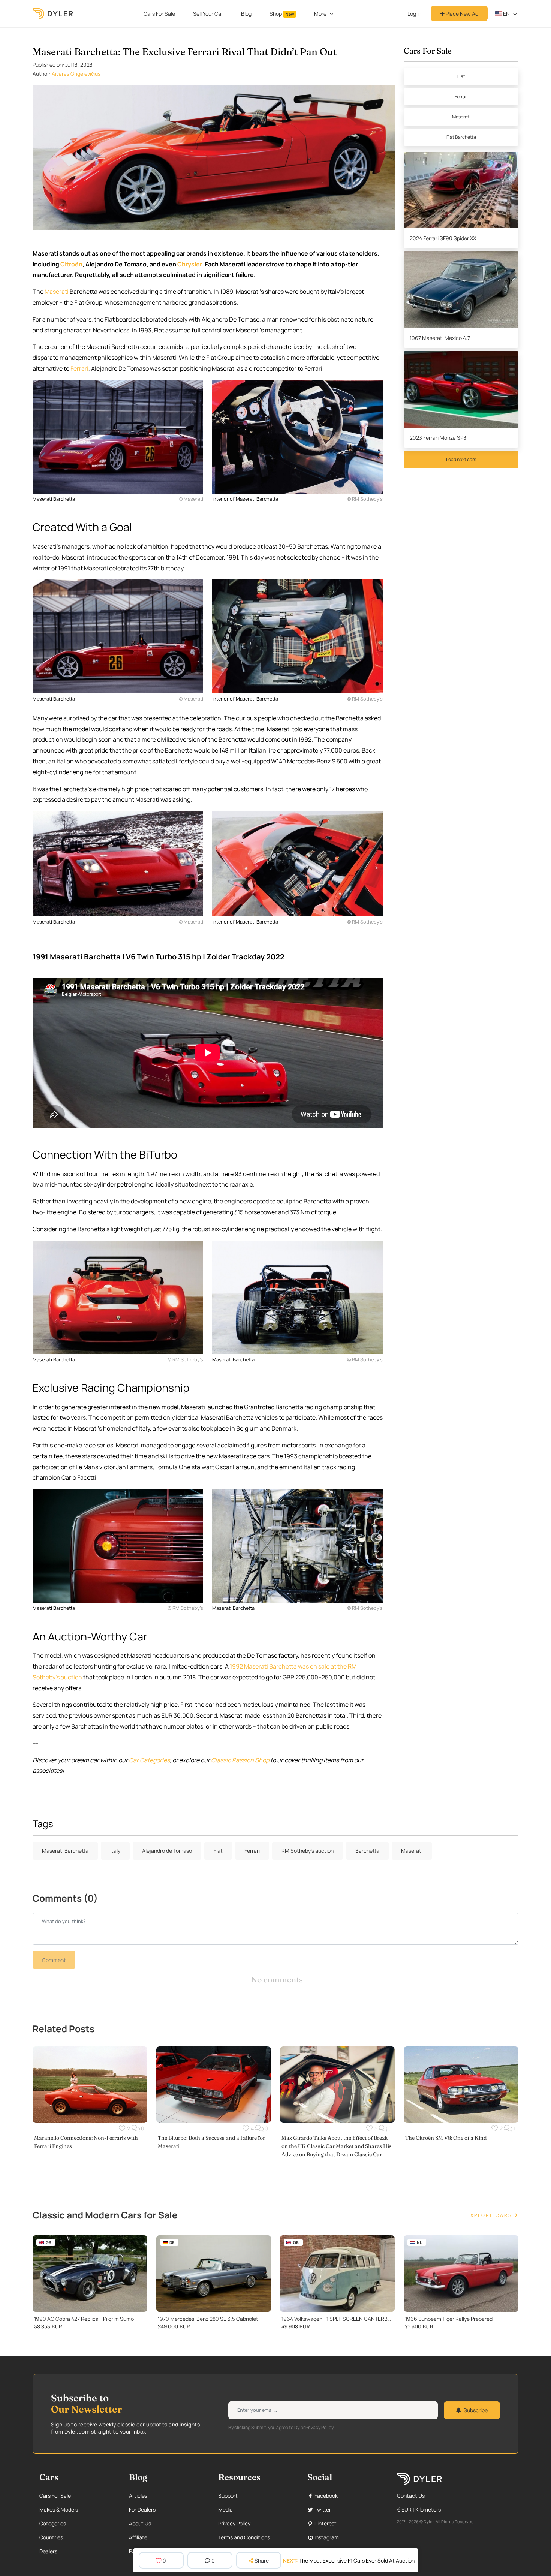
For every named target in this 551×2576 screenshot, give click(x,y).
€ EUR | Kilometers (419, 2509)
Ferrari (79, 368)
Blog (246, 14)
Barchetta (367, 1851)
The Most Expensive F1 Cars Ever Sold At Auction (357, 2560)
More (320, 14)
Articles (138, 2496)
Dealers (48, 2551)
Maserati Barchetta (65, 1851)
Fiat (461, 76)
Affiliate (138, 2537)
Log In (414, 14)
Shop (282, 14)
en (506, 14)
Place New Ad (461, 14)
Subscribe (476, 2410)
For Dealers (142, 2509)
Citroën (71, 264)
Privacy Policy (234, 2523)
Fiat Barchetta (461, 137)
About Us (140, 2523)
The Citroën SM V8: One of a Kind (446, 2138)
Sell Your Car (208, 14)
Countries (51, 2537)
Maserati (57, 292)
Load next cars (461, 459)
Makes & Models (59, 2509)
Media (225, 2509)
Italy (115, 1851)
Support (228, 2496)
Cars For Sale (159, 14)
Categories (53, 2523)
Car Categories (149, 1760)
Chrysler (189, 264)
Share (262, 2560)
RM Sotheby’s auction (308, 1851)
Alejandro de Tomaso (167, 1851)
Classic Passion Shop (240, 1760)
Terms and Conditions (244, 2537)
